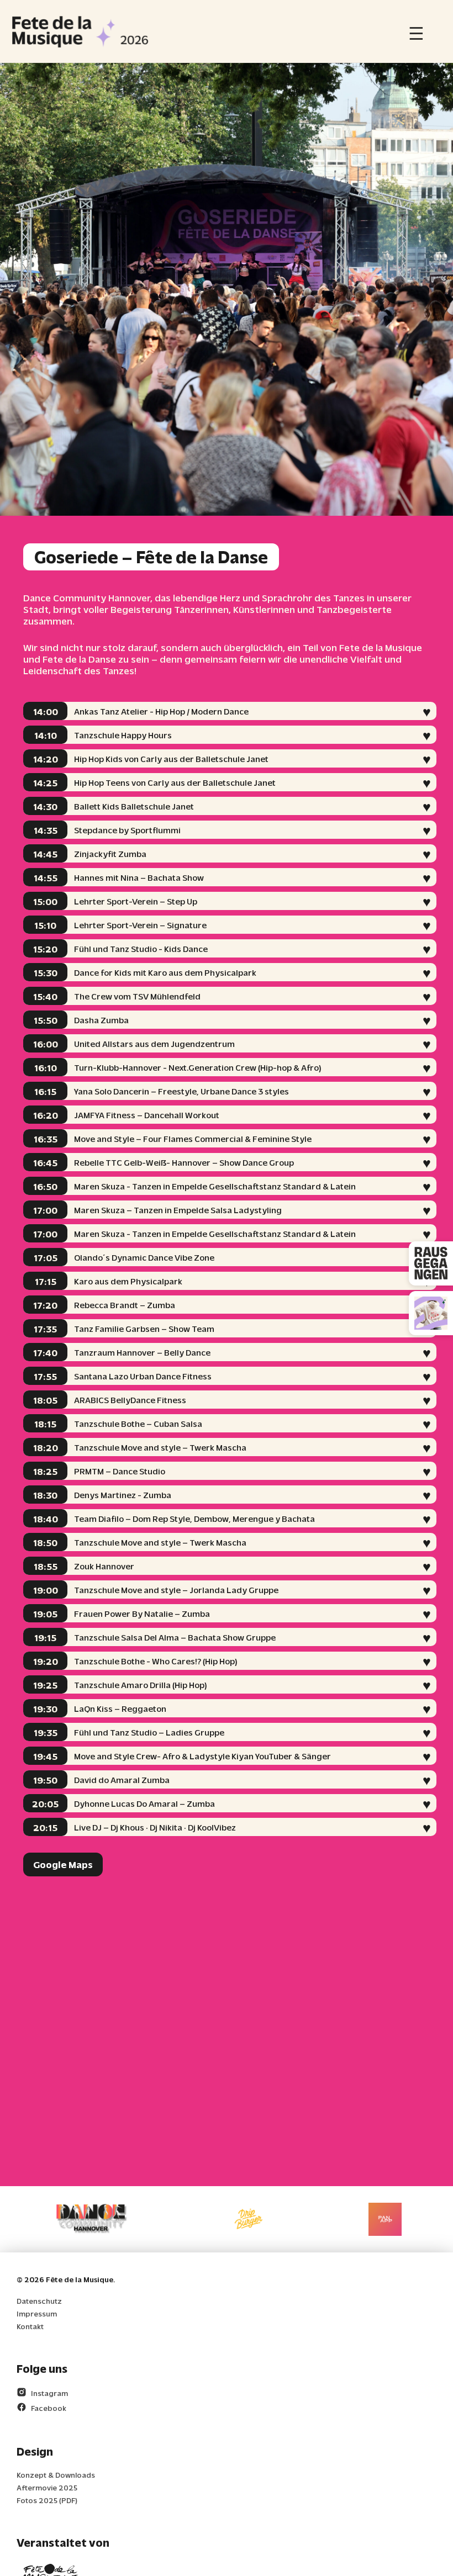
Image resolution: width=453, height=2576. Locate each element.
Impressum (37, 2313)
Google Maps (63, 1864)
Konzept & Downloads (56, 2475)
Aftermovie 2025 (47, 2487)
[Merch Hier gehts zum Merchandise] (431, 1313)
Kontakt (30, 2326)
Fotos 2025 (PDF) (47, 2500)
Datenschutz (39, 2301)
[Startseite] (80, 31)
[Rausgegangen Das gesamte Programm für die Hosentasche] (431, 1263)
